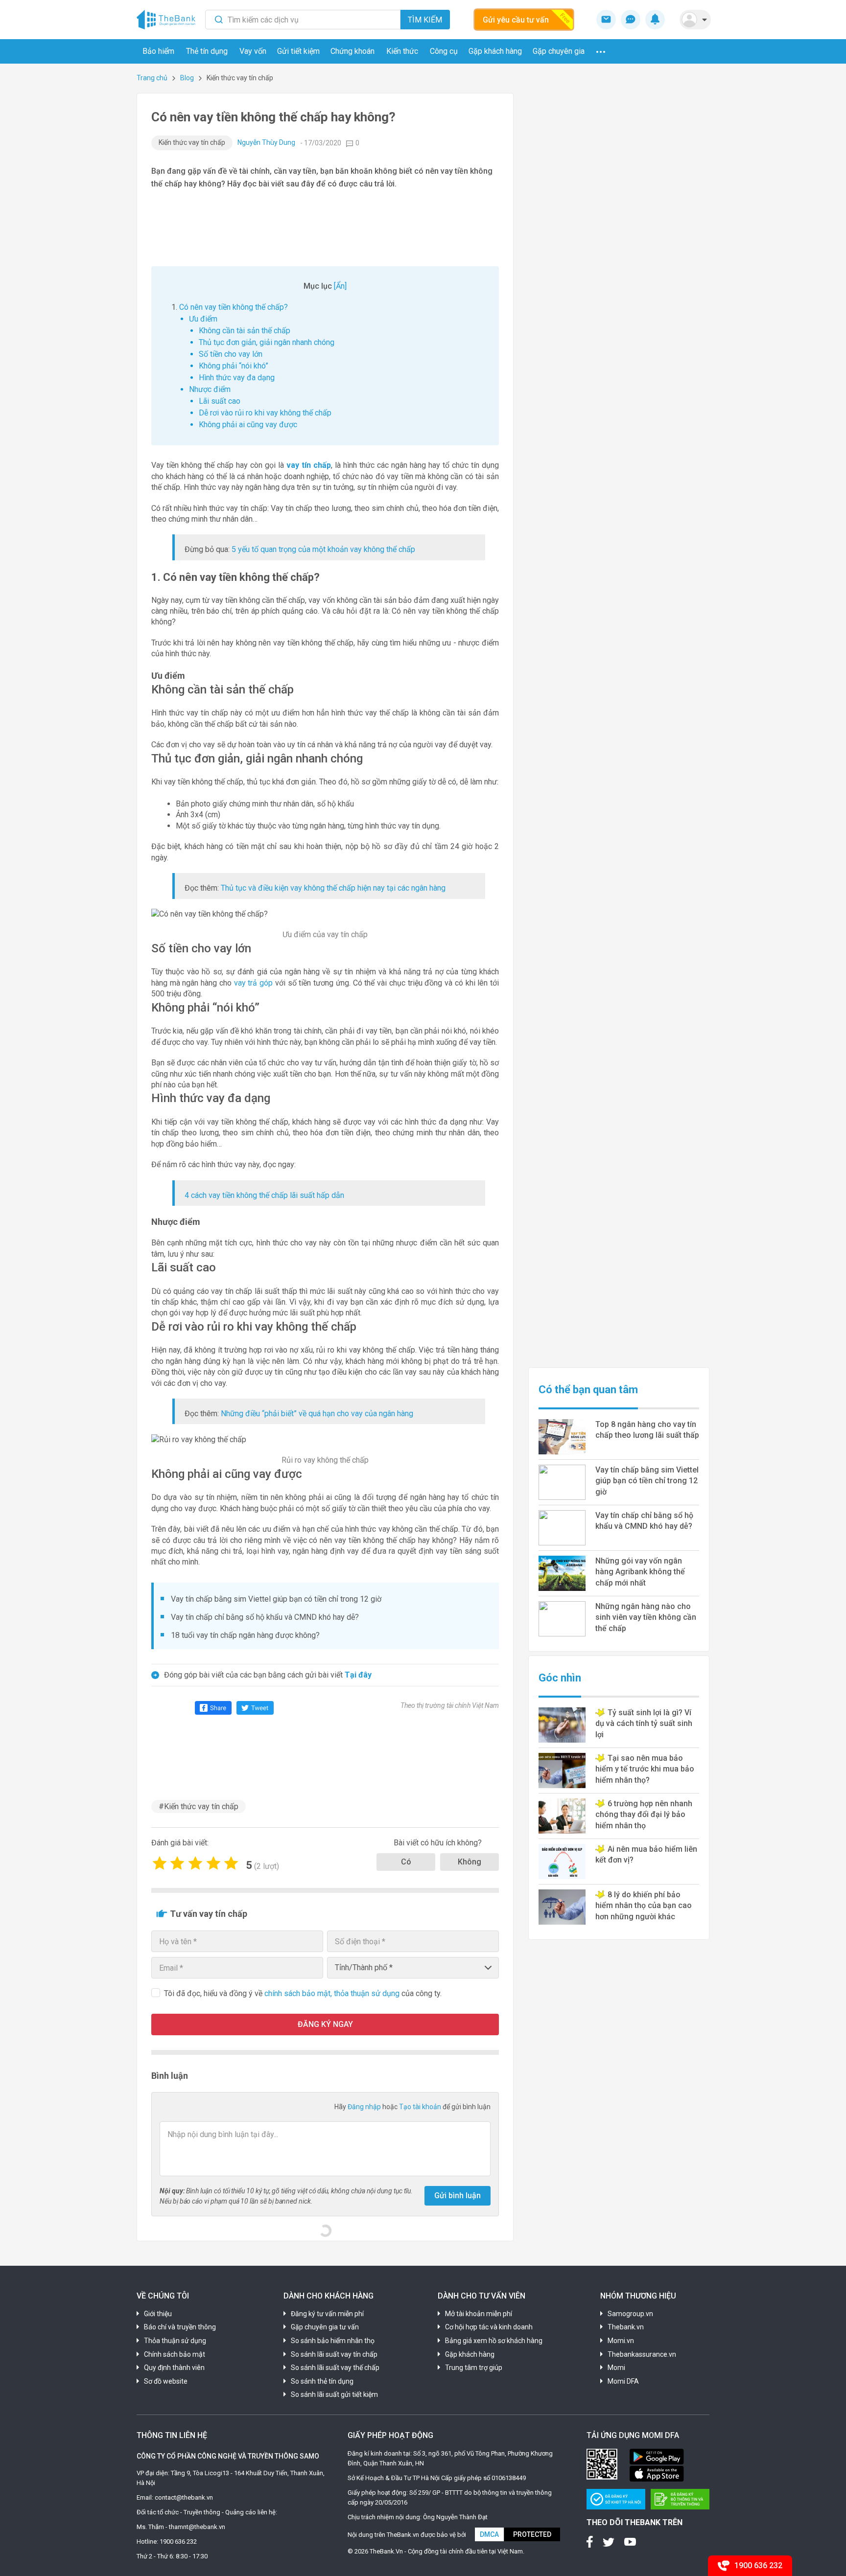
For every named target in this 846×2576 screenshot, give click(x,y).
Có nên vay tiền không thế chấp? (234, 307)
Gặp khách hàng (495, 51)
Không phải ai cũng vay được (248, 425)
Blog (187, 78)
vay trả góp (255, 983)
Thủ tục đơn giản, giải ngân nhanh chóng (267, 342)
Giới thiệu (158, 2314)
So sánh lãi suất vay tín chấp (334, 2354)
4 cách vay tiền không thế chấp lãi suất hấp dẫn (264, 1195)
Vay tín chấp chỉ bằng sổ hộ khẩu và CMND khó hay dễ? (265, 1617)
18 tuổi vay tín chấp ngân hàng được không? (245, 1635)
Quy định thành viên (174, 2368)
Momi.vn (621, 2341)
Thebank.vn (626, 2327)
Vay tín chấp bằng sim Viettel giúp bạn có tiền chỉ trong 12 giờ (276, 1599)
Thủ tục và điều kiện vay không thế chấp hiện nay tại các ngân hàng (333, 888)
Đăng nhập (365, 2107)
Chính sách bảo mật (175, 2354)
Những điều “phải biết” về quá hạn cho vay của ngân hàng (317, 1414)
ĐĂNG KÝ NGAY (325, 2024)
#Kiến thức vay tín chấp (199, 1806)
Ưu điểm (203, 319)
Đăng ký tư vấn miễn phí (327, 2314)
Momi (616, 2368)
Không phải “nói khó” (234, 366)
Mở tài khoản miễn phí (479, 2314)
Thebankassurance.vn (642, 2354)
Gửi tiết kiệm (298, 51)
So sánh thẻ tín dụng (322, 2381)
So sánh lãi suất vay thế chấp (335, 2368)
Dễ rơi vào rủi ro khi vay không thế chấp (265, 413)
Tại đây (358, 1675)
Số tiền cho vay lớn (231, 354)
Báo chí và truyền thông (180, 2327)
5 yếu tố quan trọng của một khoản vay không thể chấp (323, 549)
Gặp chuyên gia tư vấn (325, 2327)
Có (406, 1862)
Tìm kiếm (425, 20)
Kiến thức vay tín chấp (192, 142)
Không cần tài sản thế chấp (245, 331)
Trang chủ (152, 78)
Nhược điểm (210, 389)
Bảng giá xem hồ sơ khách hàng (494, 2341)
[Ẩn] (340, 286)
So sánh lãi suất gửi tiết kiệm (334, 2394)
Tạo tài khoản (421, 2107)
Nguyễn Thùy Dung (266, 142)
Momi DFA (623, 2381)
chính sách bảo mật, (299, 1993)
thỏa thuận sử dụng (368, 1993)
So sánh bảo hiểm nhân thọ (333, 2341)
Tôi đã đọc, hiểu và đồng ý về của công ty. (303, 1993)
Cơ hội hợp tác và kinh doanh (489, 2327)
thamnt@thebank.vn (197, 2527)
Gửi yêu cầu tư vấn (516, 20)
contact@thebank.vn (184, 2497)
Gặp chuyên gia (559, 51)
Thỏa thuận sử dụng (175, 2341)
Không (470, 1862)
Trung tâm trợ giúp (474, 2368)
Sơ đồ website (166, 2381)
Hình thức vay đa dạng (237, 378)
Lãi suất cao (220, 401)
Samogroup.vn (630, 2314)
